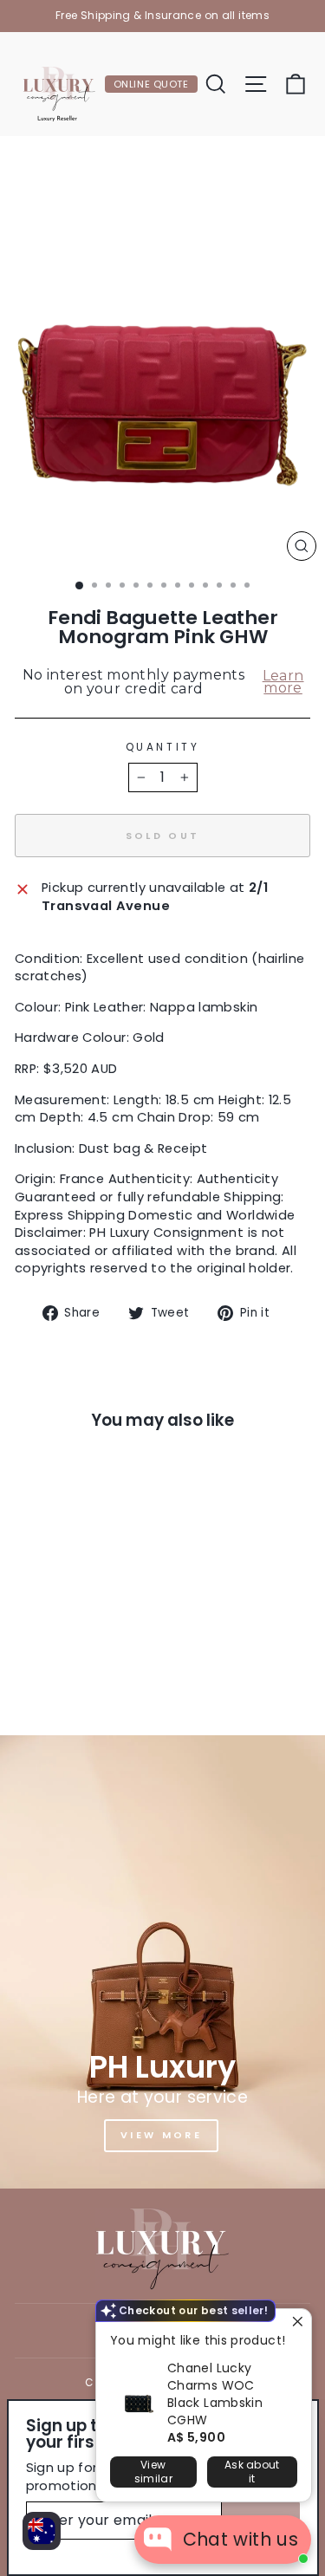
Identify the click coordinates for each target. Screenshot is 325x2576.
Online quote (151, 84)
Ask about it (252, 2472)
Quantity (162, 747)
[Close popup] (296, 2324)
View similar (153, 2472)
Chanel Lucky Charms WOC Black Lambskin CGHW (215, 2394)
